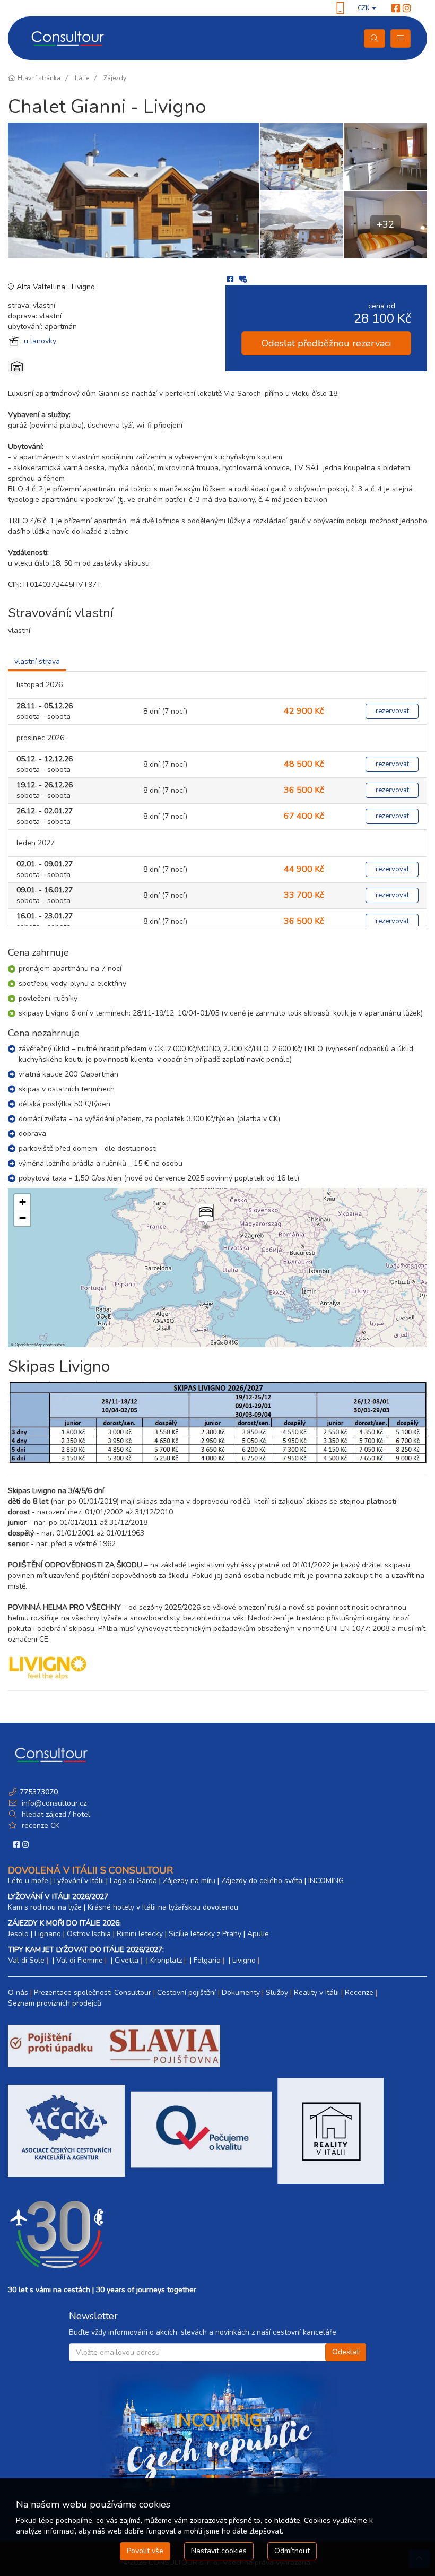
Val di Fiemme (80, 1960)
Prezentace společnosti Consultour (93, 1993)
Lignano (48, 1934)
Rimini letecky (140, 1934)
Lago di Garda (133, 1881)
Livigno (83, 287)
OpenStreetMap (29, 1344)
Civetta (127, 1960)
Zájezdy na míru (189, 1881)
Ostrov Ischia (89, 1934)
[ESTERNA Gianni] (134, 190)
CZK (364, 8)
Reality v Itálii (316, 1993)
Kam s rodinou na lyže (45, 1907)
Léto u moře (28, 1881)
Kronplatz (166, 1960)
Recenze (359, 1993)
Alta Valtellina (42, 287)
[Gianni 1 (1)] (385, 157)
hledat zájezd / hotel (56, 1814)
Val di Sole (26, 1960)
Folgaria (207, 1960)
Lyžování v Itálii (79, 1881)
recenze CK (41, 1825)
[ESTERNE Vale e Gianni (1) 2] (301, 157)
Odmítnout (292, 2551)
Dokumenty (241, 1993)
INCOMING (326, 1881)
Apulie (258, 1934)
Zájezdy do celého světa (262, 1881)
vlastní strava (37, 661)
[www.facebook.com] (396, 8)
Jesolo (18, 1934)
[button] (205, 1217)
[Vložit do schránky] (243, 279)
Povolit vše (145, 2551)
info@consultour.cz (53, 1803)
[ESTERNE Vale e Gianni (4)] (301, 224)
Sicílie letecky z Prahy (205, 1934)
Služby (277, 1993)
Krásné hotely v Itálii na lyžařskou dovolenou (163, 1907)
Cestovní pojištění (186, 1993)
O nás (18, 1993)
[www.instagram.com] (407, 8)
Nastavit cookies (219, 2551)
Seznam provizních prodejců (55, 2003)
